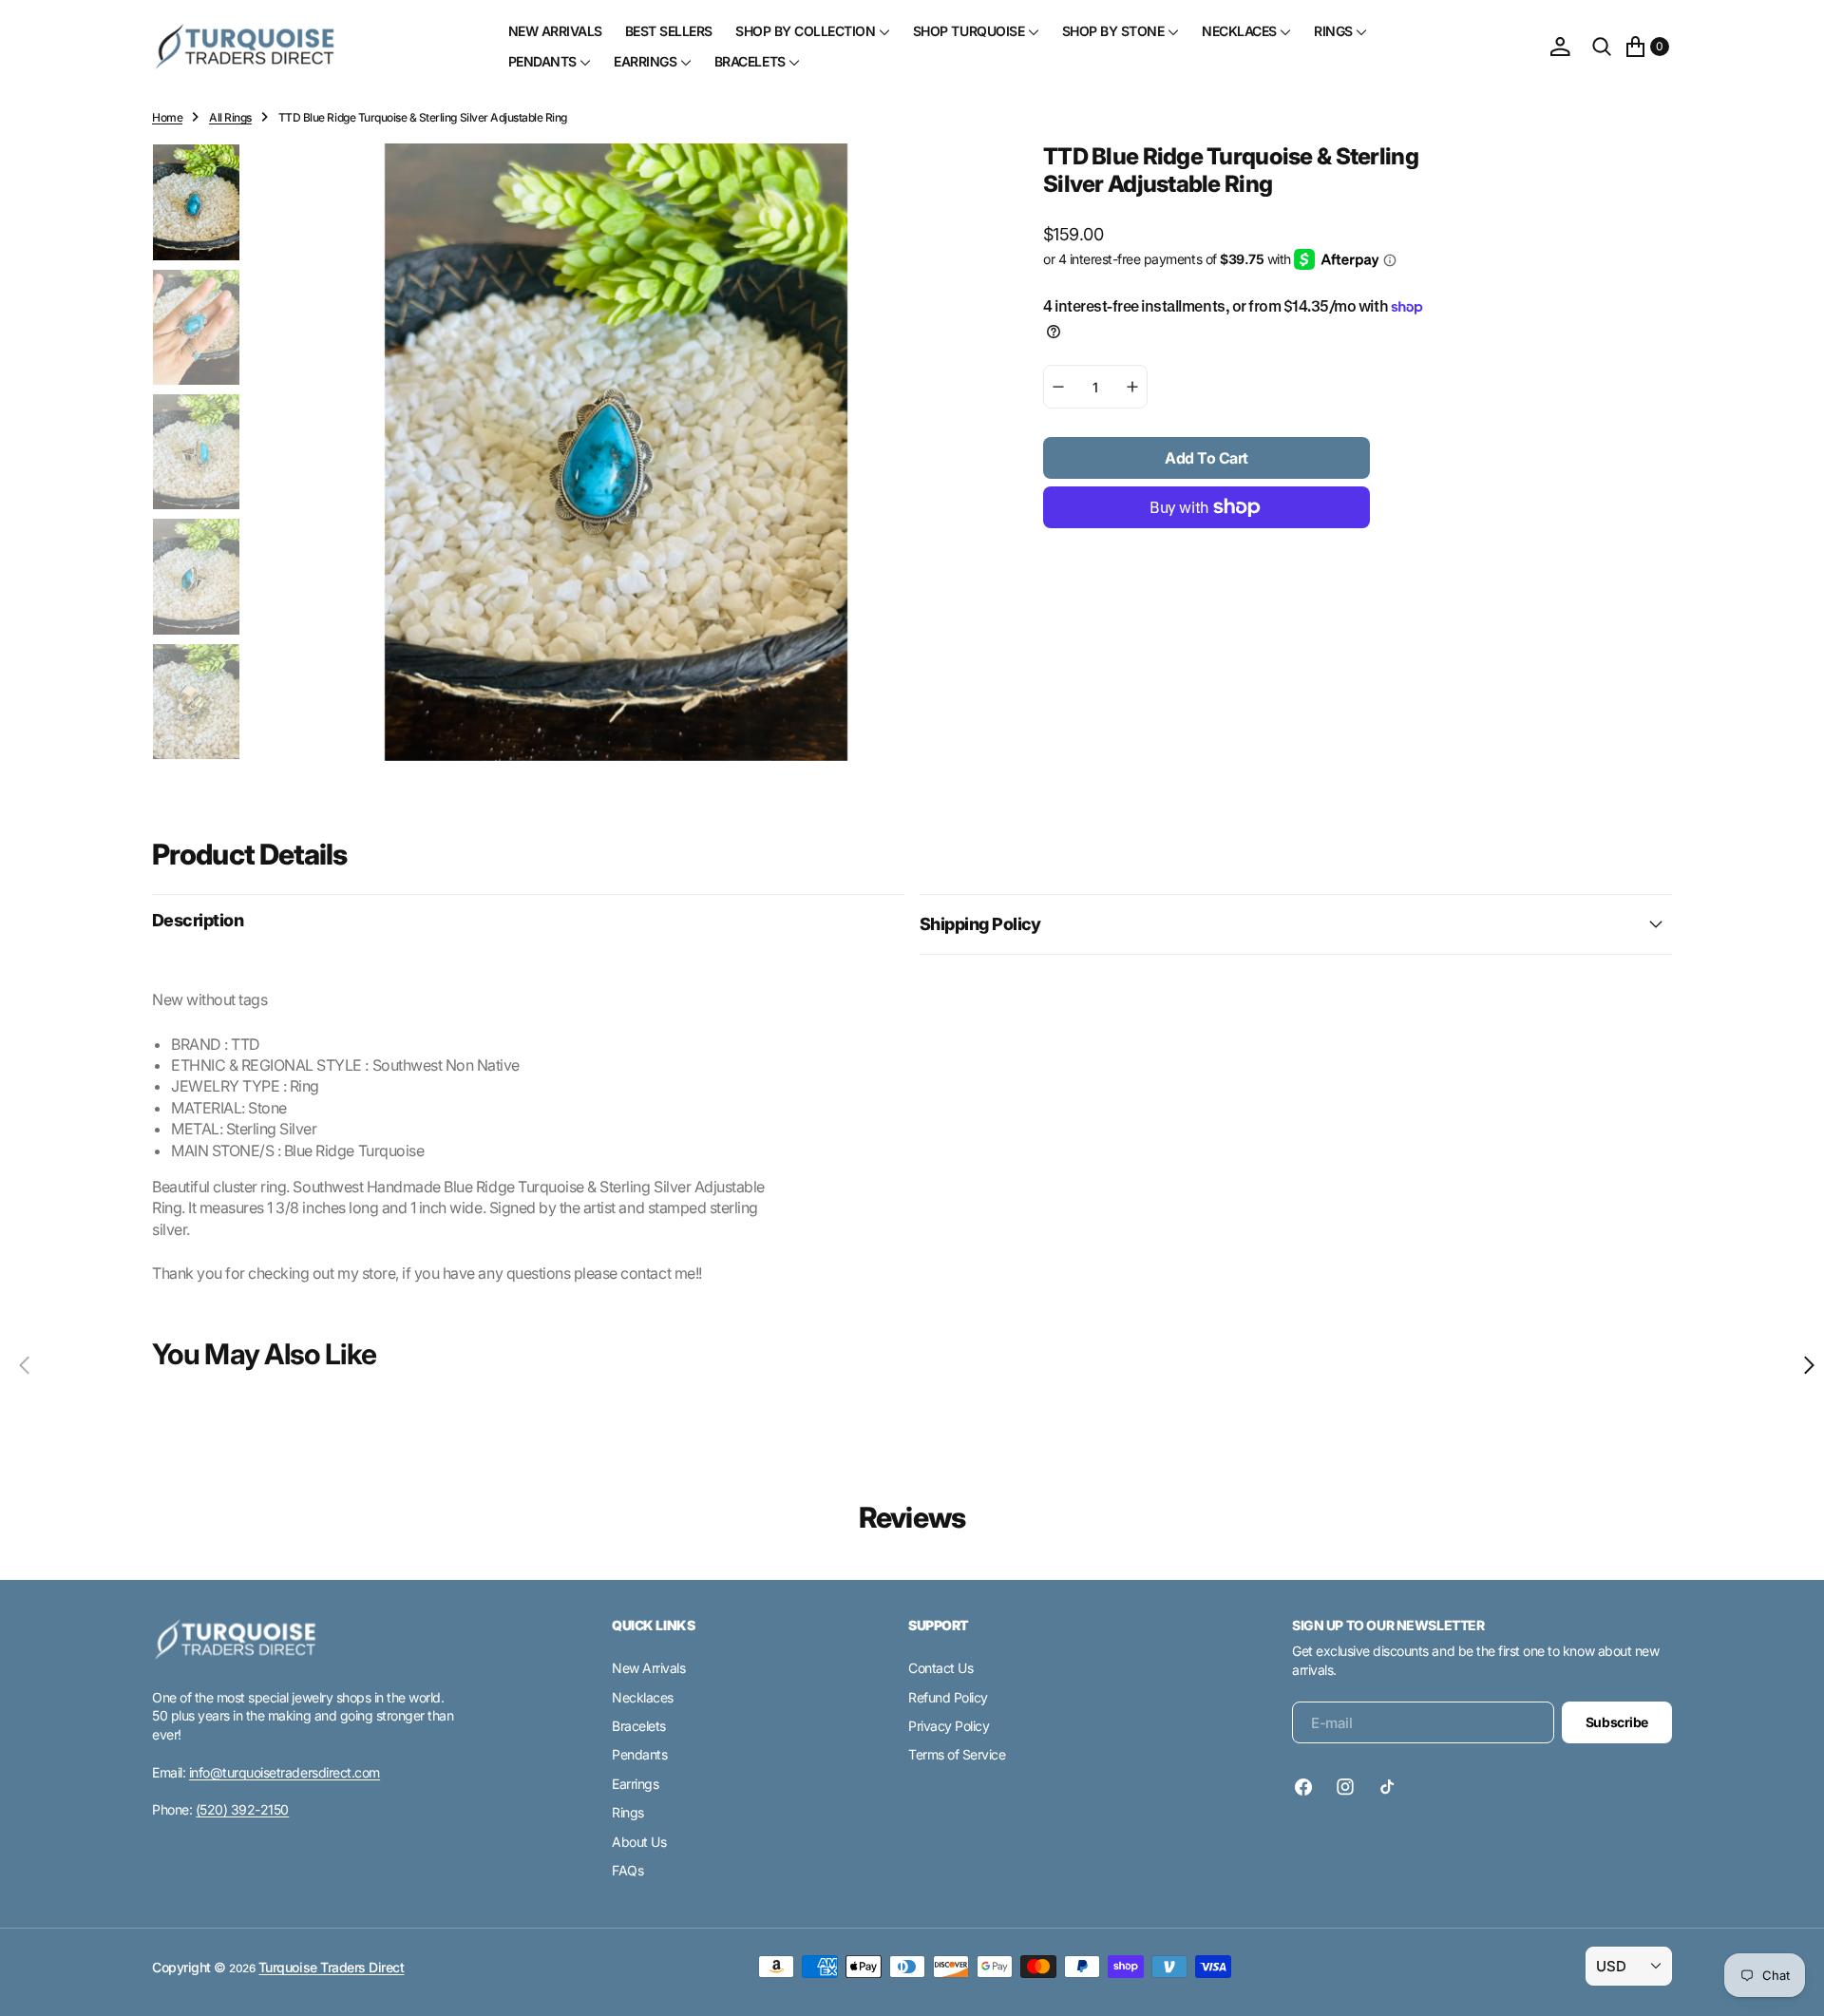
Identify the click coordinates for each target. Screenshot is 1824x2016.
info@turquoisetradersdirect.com (285, 1772)
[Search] (1602, 47)
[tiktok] (1387, 1787)
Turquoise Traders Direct (331, 1967)
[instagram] (1345, 1787)
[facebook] (1308, 1787)
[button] (1560, 47)
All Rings (230, 117)
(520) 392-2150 (242, 1809)
